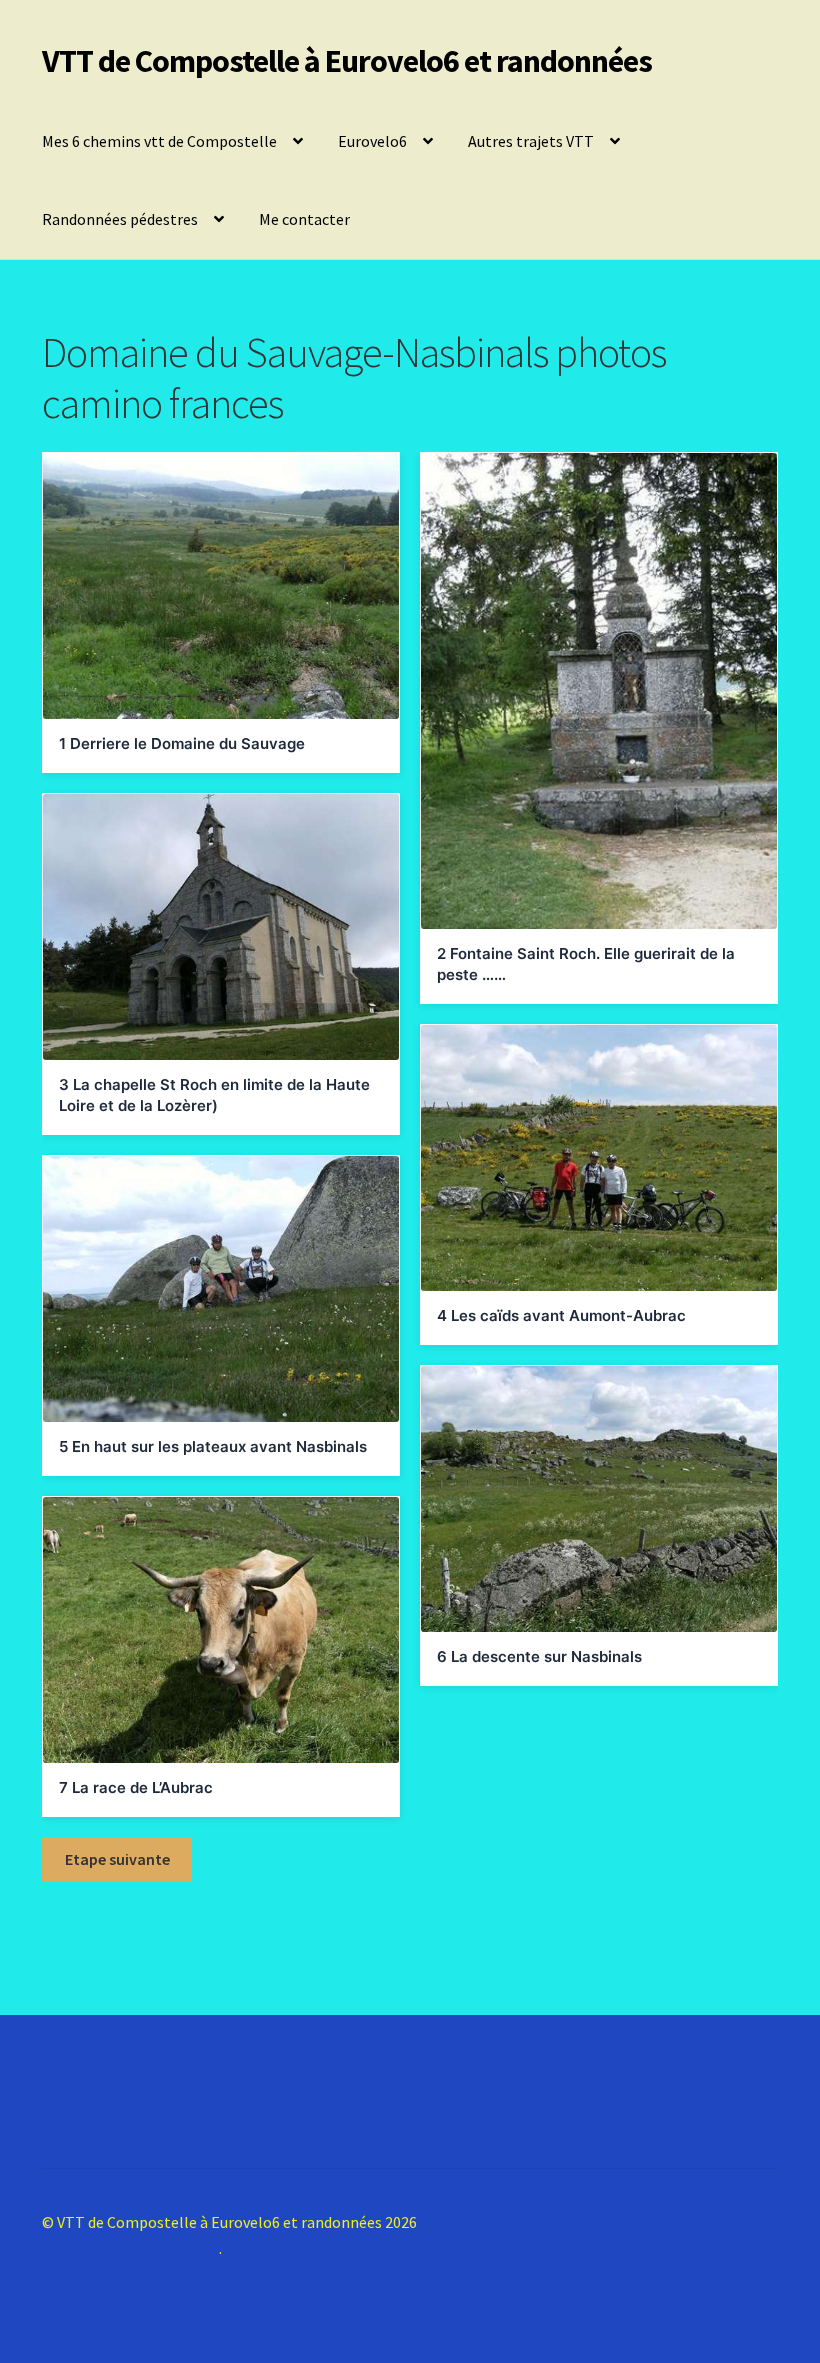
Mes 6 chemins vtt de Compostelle (159, 141)
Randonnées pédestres (120, 219)
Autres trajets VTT (531, 141)
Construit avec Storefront (130, 2248)
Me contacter (304, 219)
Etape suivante (117, 1859)
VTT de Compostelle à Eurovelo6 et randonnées (347, 61)
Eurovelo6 (372, 141)
